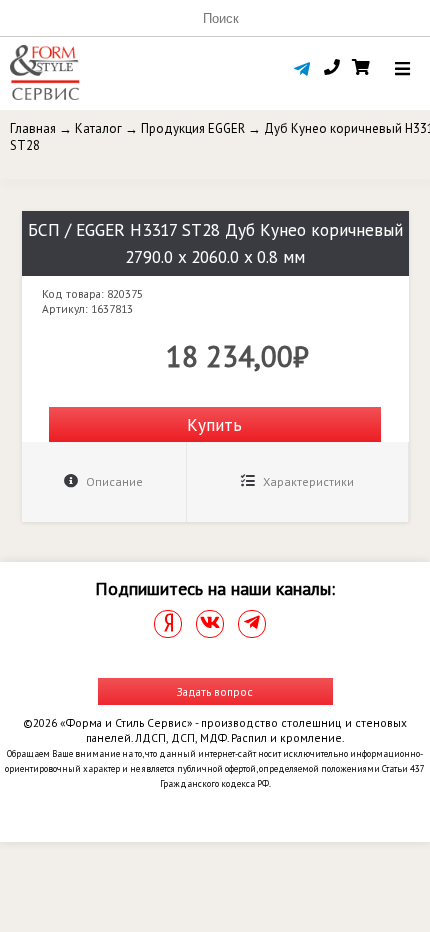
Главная (33, 128)
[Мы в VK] (210, 624)
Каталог (98, 128)
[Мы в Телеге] (252, 624)
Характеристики (307, 481)
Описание (113, 481)
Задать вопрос (215, 691)
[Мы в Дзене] (168, 624)
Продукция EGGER (193, 128)
